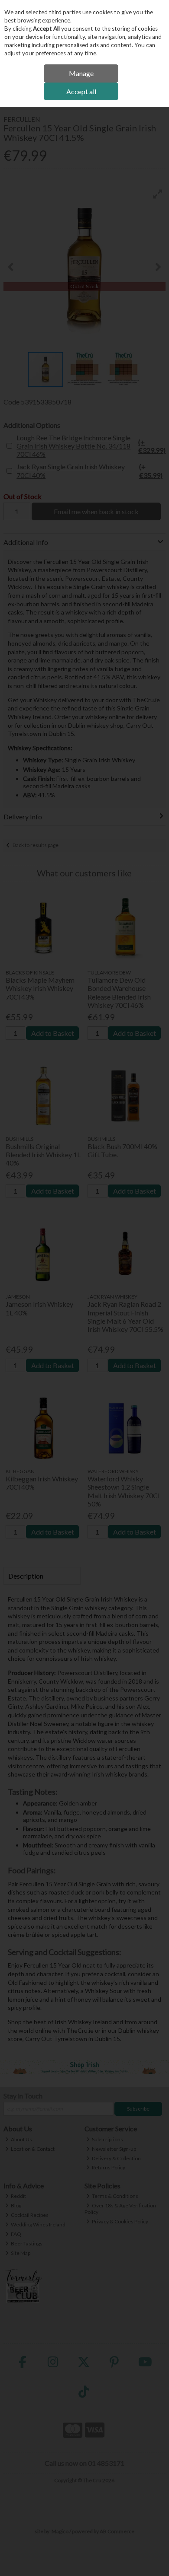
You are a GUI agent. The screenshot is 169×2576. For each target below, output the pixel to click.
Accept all (81, 91)
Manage (81, 73)
